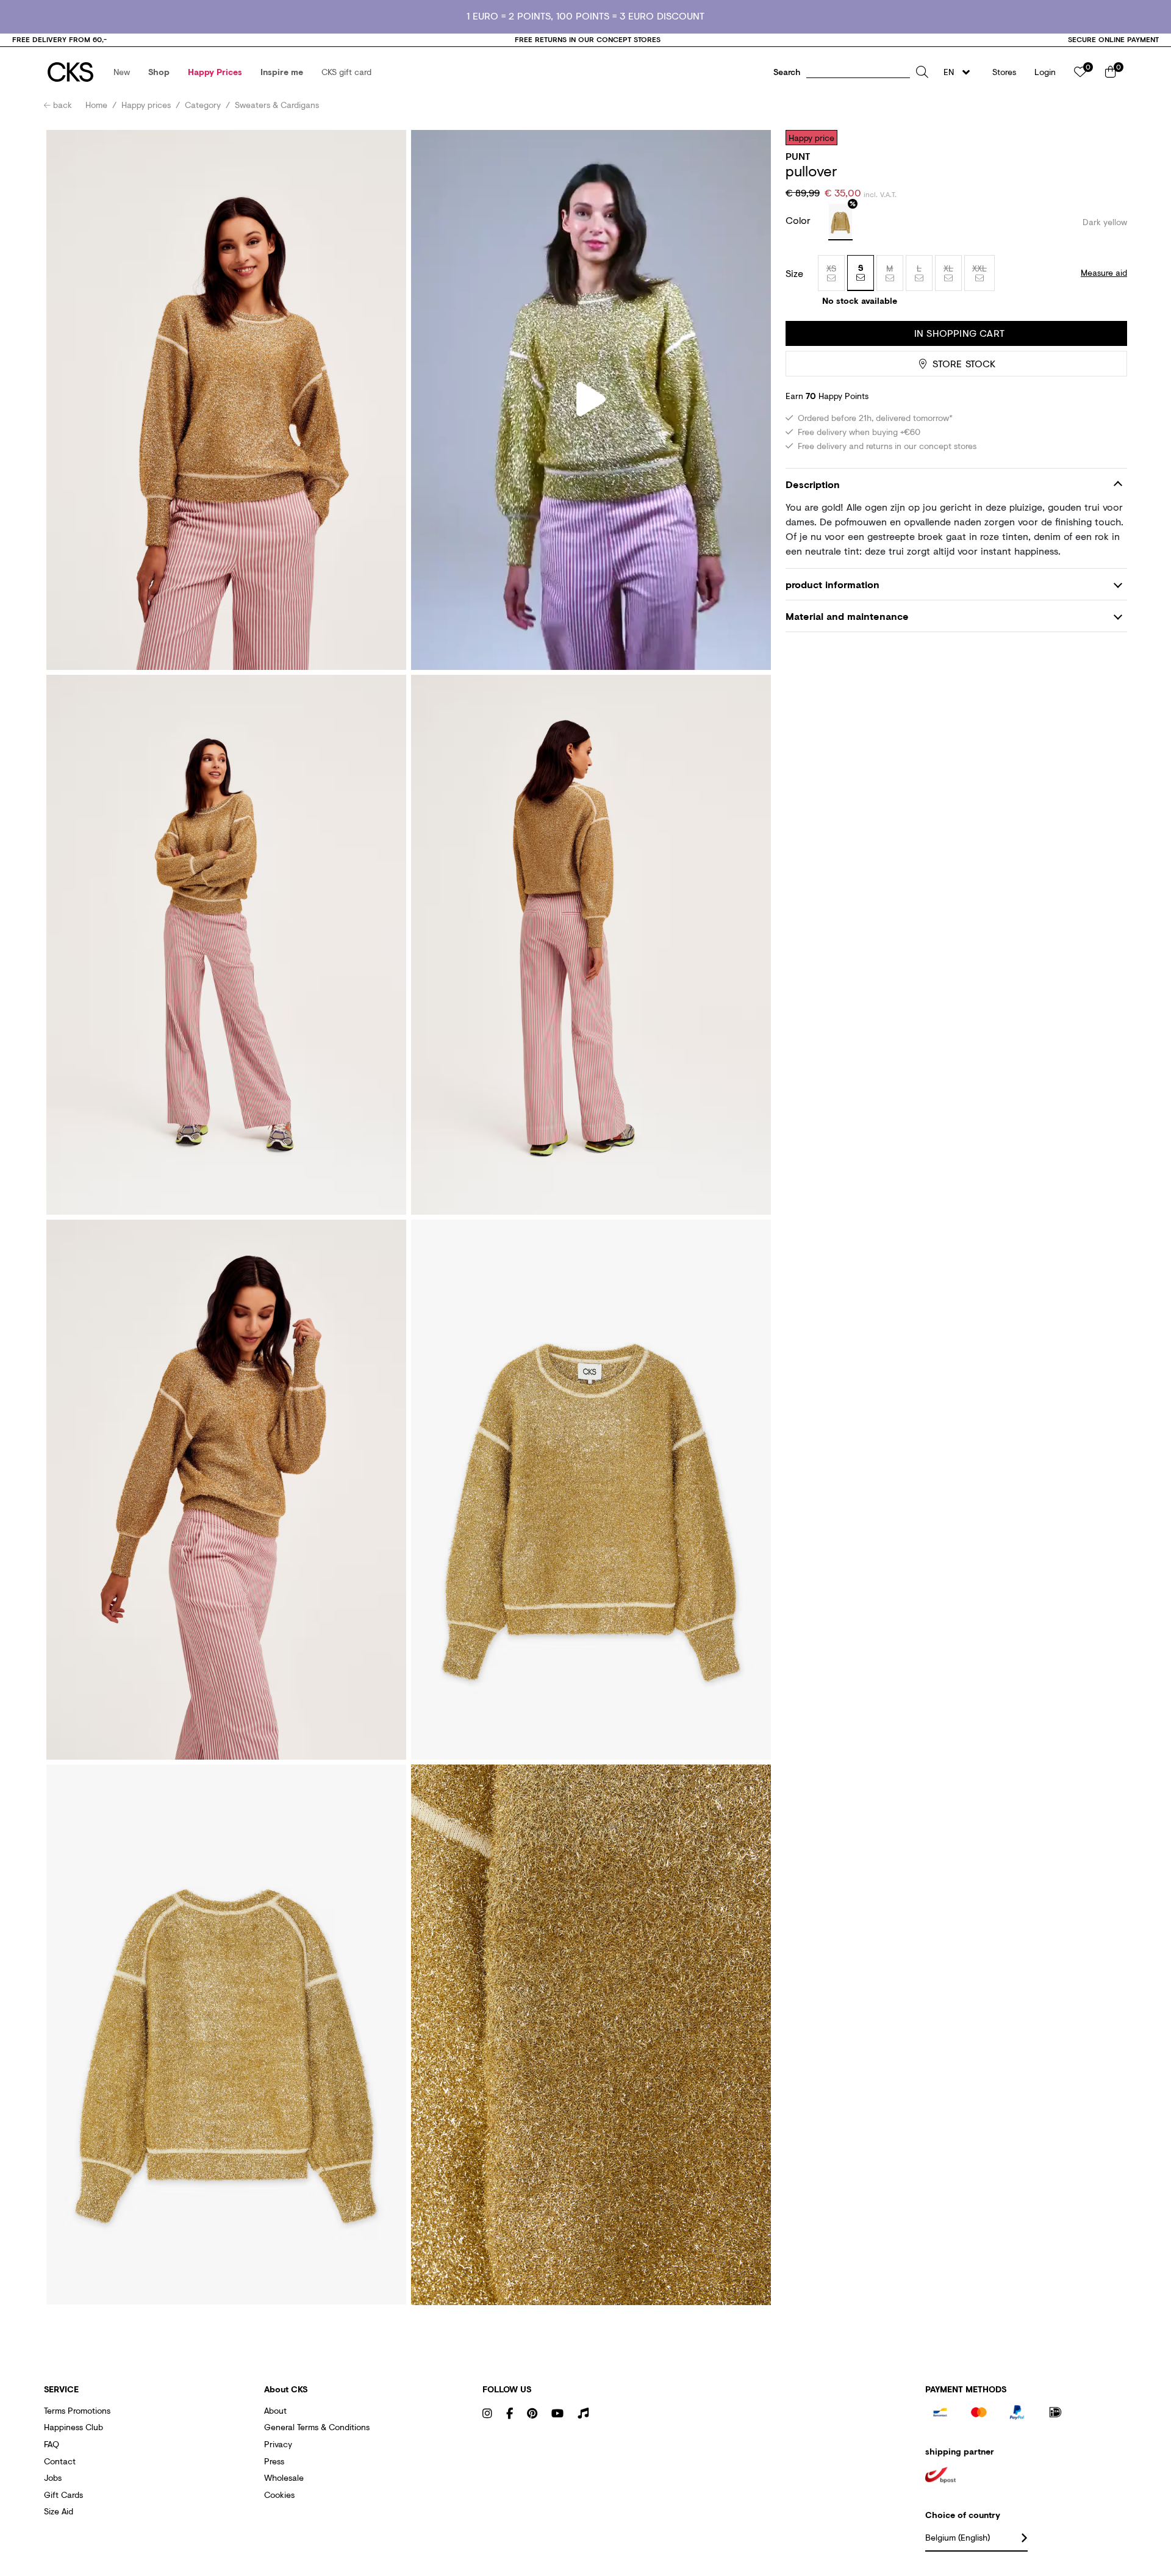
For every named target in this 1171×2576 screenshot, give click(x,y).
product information (833, 584)
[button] (122, 72)
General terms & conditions (317, 2427)
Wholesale (284, 2477)
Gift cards (63, 2495)
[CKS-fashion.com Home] (70, 72)
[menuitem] (122, 72)
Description (813, 484)
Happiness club (73, 2427)
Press (274, 2461)
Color (800, 220)
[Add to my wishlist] (1109, 137)
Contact (60, 2461)
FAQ (52, 2444)
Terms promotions (77, 2410)
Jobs (53, 2477)
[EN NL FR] (960, 72)
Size (794, 273)
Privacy (278, 2444)
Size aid (59, 2511)
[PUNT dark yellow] (840, 222)
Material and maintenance (847, 616)
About (275, 2410)
